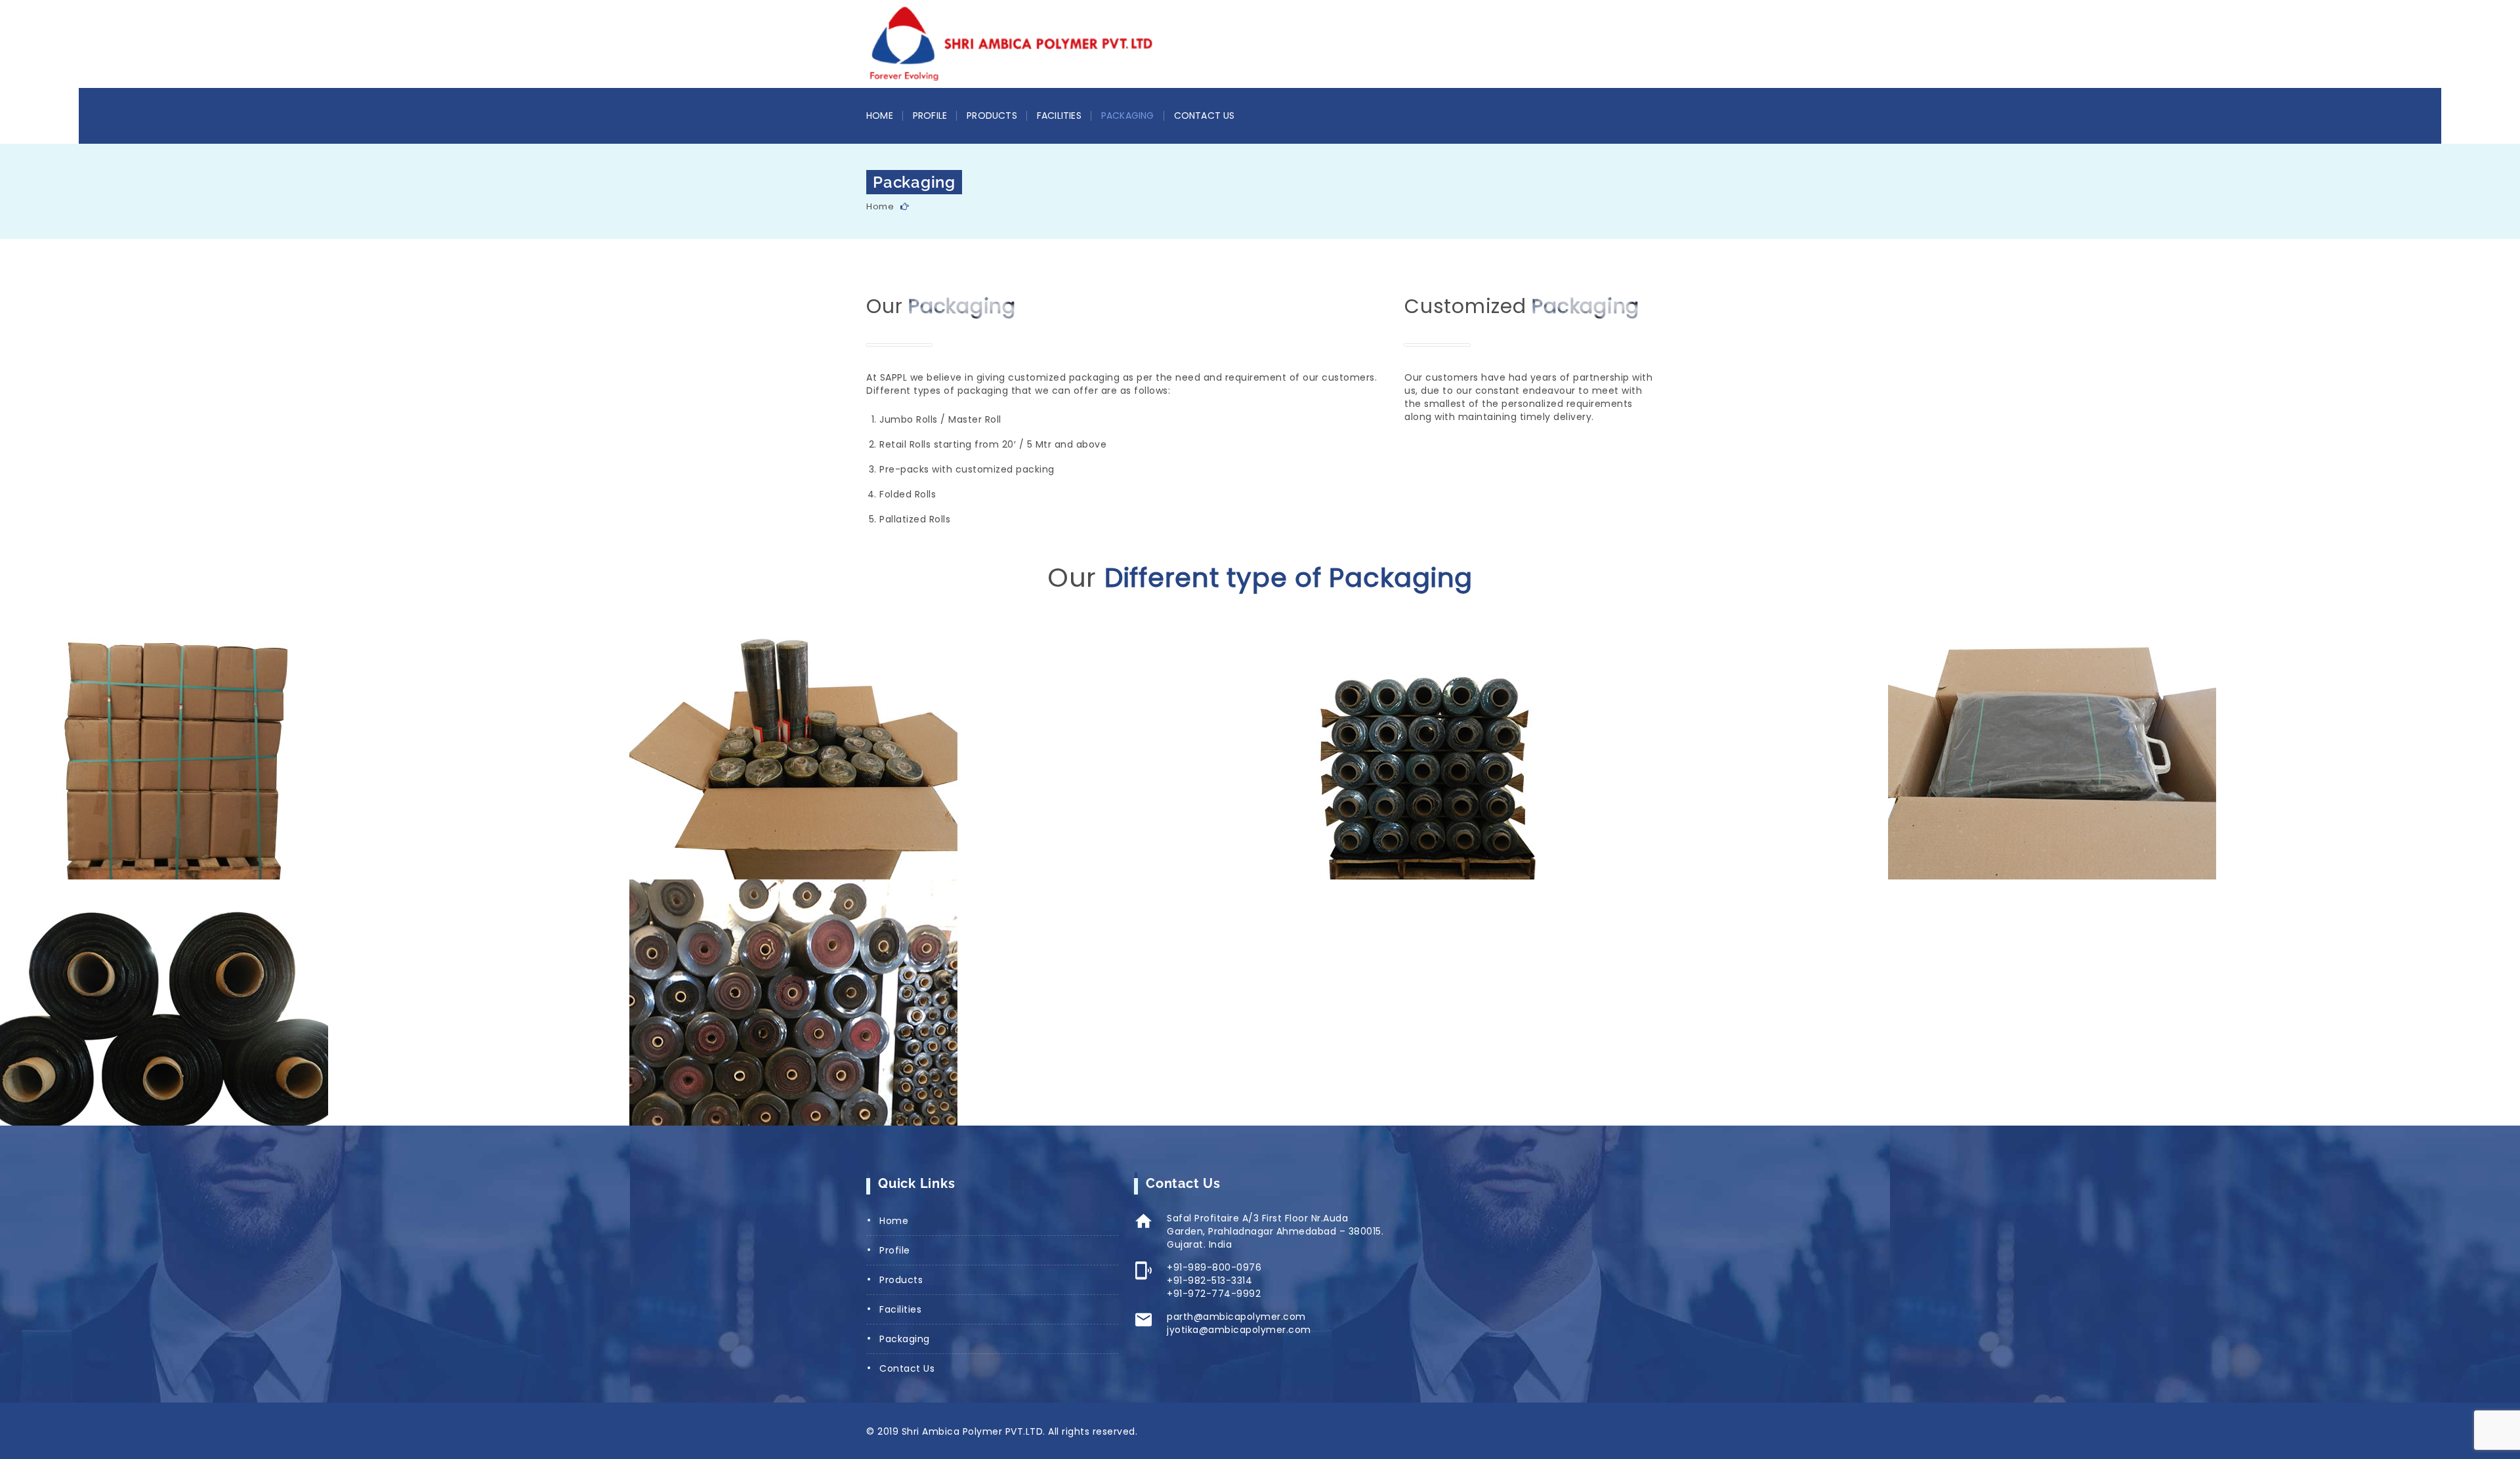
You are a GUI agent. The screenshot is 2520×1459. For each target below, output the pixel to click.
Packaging (1128, 116)
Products (992, 116)
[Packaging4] (1482, 756)
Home (880, 116)
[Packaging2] (223, 756)
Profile (930, 116)
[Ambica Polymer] (1011, 43)
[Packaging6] (223, 1003)
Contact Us (1205, 116)
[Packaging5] (2111, 756)
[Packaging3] (853, 756)
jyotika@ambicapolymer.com (1239, 1330)
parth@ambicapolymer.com (1236, 1317)
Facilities (1059, 116)
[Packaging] (853, 1003)
